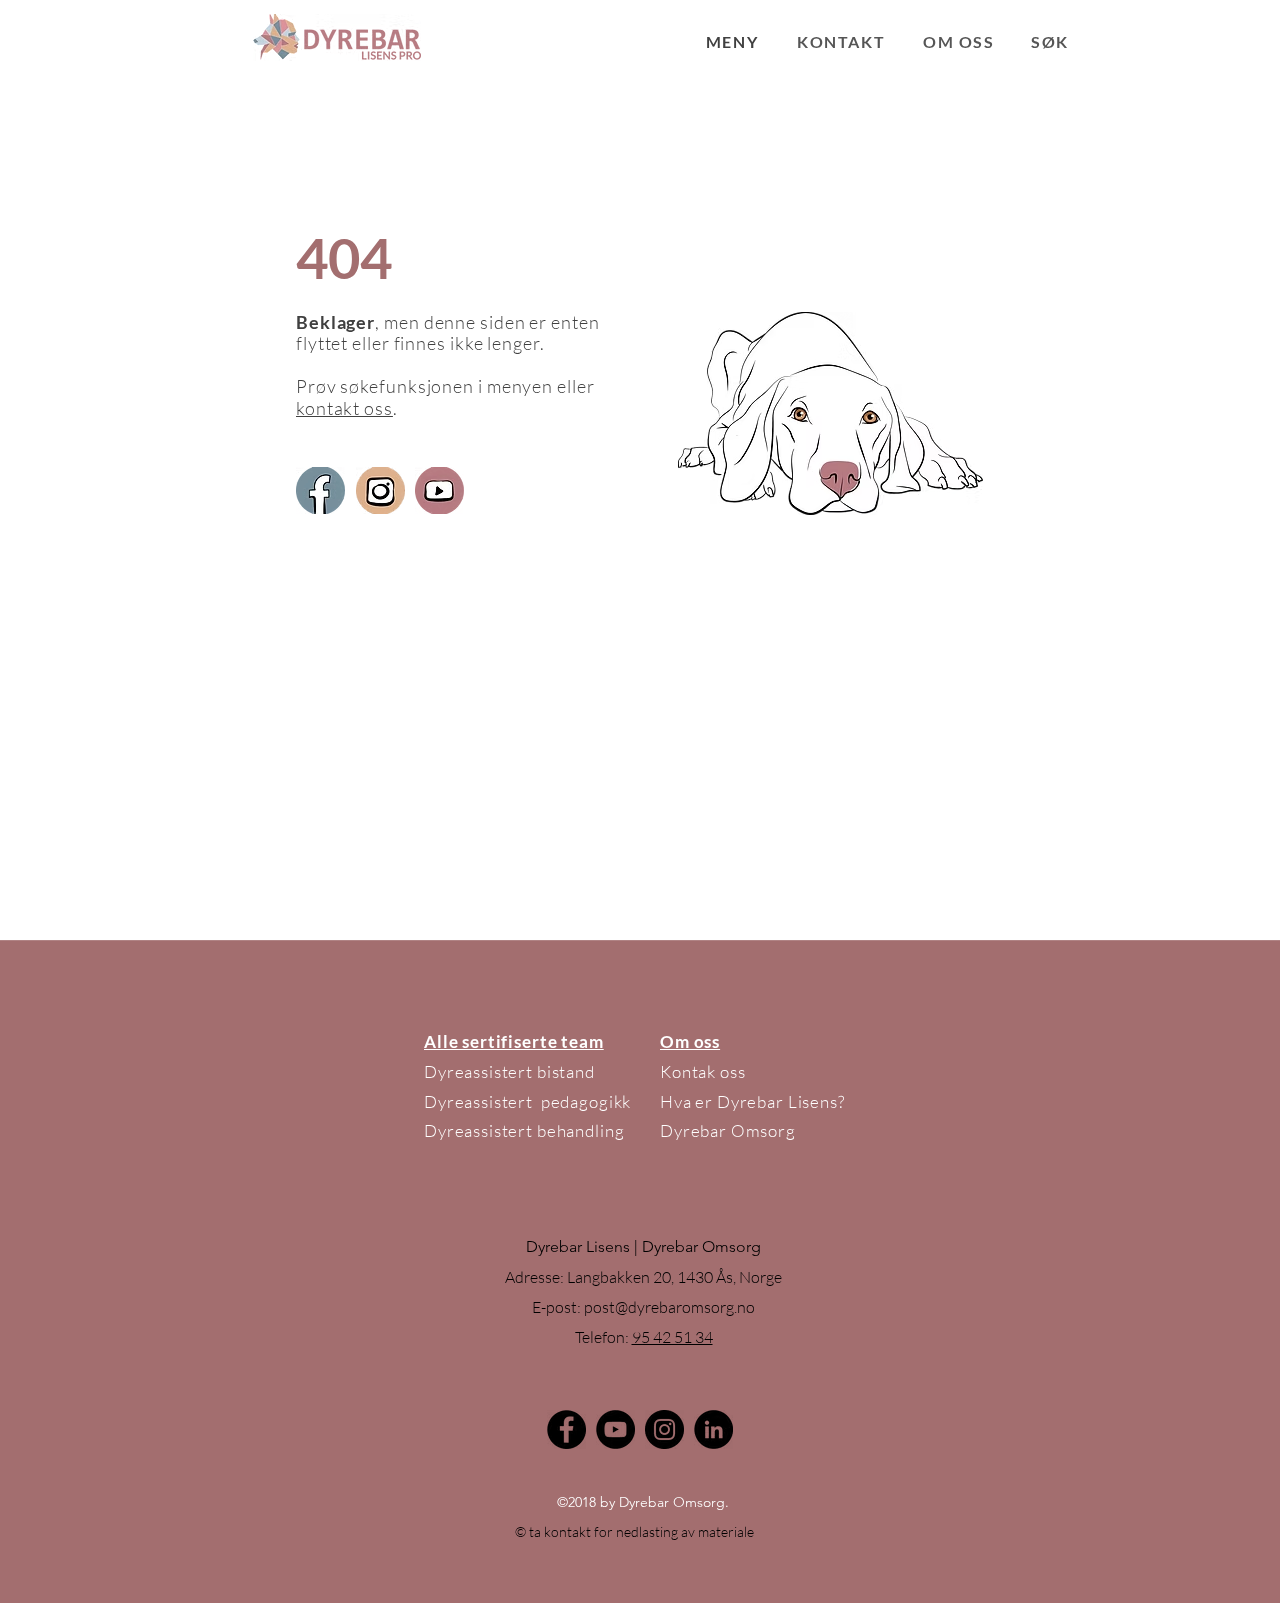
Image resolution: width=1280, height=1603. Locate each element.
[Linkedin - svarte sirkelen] (713, 1429)
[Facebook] (566, 1429)
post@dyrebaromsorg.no (669, 1307)
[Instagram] (664, 1429)
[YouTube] (615, 1429)
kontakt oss (344, 408)
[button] (732, 41)
